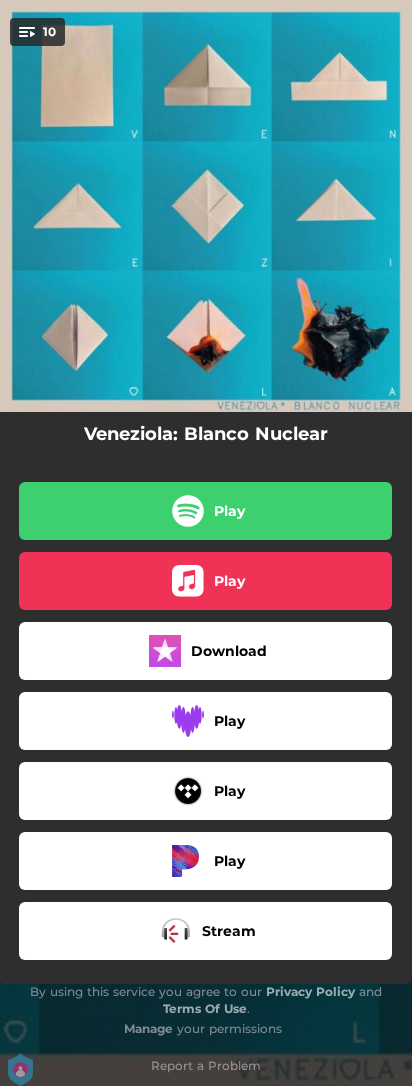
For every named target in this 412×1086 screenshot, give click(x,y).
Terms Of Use (205, 1008)
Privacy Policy (310, 991)
